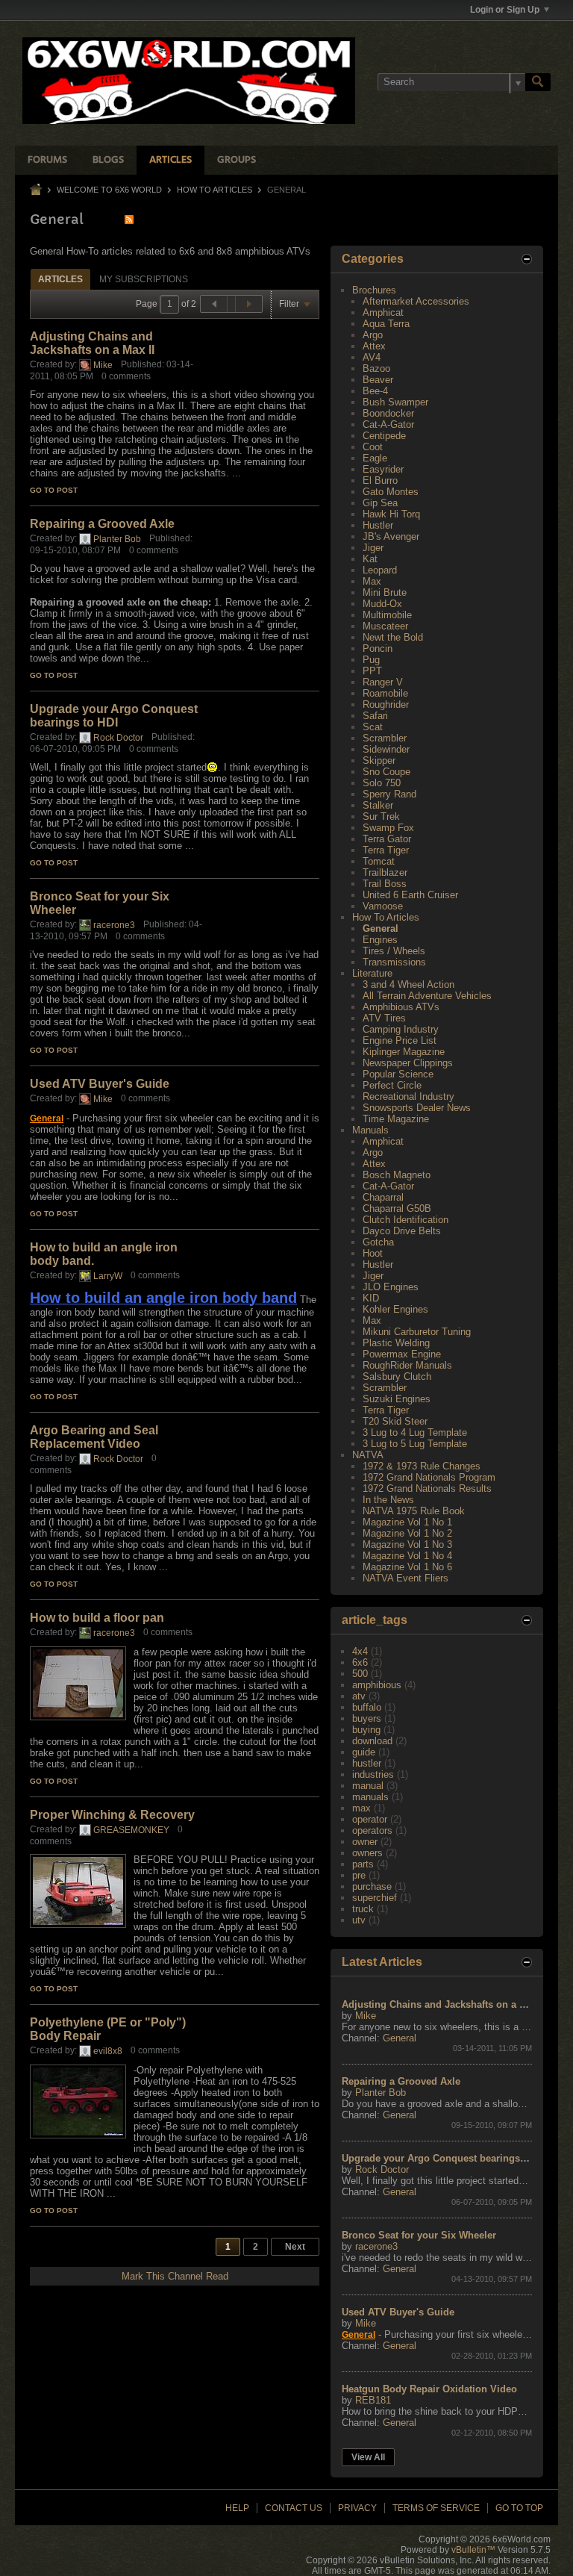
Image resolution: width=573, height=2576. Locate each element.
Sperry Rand (389, 794)
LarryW (108, 1276)
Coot (373, 447)
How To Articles (215, 190)
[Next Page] (248, 304)
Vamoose (383, 906)
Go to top (519, 2508)
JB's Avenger (391, 536)
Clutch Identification (406, 1220)
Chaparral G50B (397, 1208)
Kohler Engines (395, 1309)
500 (360, 1674)
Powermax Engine (402, 1354)
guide (364, 1752)
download (372, 1741)
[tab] (60, 279)
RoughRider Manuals (407, 1365)
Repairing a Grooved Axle (102, 524)
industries (373, 1774)
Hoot (373, 1253)
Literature (372, 973)
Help (237, 2508)
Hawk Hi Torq (391, 514)
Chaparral (383, 1197)
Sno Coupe (386, 772)
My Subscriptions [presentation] (144, 279)
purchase (372, 1886)
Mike (103, 365)
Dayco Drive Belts (402, 1231)
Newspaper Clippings (408, 1063)
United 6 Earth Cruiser (410, 895)
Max (372, 581)
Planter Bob (117, 539)
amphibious (377, 1685)
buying (366, 1730)
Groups (237, 160)
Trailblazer (385, 872)
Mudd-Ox (382, 604)
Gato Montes (391, 492)
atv (359, 1696)
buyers (367, 1718)
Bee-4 (375, 391)
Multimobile (387, 615)
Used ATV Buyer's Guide (100, 1084)
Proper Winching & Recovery (112, 1815)
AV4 (372, 357)
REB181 (373, 2400)
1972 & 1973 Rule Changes (422, 1466)
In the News (388, 1500)
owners (367, 1853)
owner (365, 1842)
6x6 (360, 1662)
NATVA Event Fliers (406, 1578)
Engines (380, 940)
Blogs (108, 160)
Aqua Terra (386, 324)
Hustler (378, 525)
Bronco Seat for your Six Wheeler (419, 2235)
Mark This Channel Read (175, 2276)
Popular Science (398, 1074)
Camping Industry (401, 1029)
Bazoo (376, 368)
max (361, 1808)
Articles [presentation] (60, 279)
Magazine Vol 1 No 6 (407, 1567)
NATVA (368, 1455)
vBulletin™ (473, 2550)
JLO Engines (391, 1287)
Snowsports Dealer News (417, 1108)
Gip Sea (380, 503)
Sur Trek (381, 816)
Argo (373, 335)
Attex (374, 346)
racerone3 (114, 925)
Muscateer (385, 626)
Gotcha (378, 1242)
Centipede (384, 436)
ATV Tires (384, 1018)
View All (368, 2457)
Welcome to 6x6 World (109, 190)
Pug (371, 660)
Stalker (378, 805)
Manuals (370, 1130)
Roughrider (386, 704)
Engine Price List (400, 1040)
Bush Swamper (395, 402)
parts (363, 1864)
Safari (375, 716)
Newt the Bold (393, 637)
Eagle (375, 458)
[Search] (538, 82)
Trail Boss (385, 884)
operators (372, 1830)
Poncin (378, 648)
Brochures (374, 290)
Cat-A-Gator (388, 424)
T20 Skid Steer (395, 1421)
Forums (47, 160)
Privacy (357, 2508)
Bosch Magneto (397, 1175)
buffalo (367, 1707)
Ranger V (383, 682)
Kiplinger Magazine (404, 1052)
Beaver (378, 380)
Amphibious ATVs (401, 1007)
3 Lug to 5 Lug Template (415, 1444)
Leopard (380, 570)
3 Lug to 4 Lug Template (415, 1432)
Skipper (379, 760)
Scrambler (385, 738)
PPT (372, 671)
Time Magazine (396, 1119)
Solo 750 (382, 783)
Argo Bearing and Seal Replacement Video (94, 1437)
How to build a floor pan (97, 1618)
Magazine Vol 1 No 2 (407, 1533)
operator (370, 1819)
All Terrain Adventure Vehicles (427, 996)
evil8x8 (108, 2051)
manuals (370, 1797)
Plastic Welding (396, 1343)
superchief (375, 1898)
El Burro (380, 480)
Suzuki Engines (397, 1399)
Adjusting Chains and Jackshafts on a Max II (92, 343)
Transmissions (394, 962)
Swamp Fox (388, 828)
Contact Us (294, 2508)
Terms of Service (436, 2508)
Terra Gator (387, 839)
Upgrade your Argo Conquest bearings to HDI (114, 716)
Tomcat (379, 861)
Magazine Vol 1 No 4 (407, 1556)
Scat (373, 727)
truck (363, 1909)
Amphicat (383, 312)
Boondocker (388, 413)
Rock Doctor (118, 738)
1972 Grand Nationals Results (427, 1488)
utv (359, 1920)
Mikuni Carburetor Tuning (417, 1332)
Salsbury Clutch (397, 1376)
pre (359, 1875)
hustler (367, 1763)
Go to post (54, 490)
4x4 (360, 1651)
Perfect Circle (392, 1085)
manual (368, 1786)
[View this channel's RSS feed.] (129, 219)
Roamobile (385, 693)
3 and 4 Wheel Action (408, 984)
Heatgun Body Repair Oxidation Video (429, 2389)
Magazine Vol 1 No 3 (407, 1544)
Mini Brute (385, 592)
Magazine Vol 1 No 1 (407, 1522)
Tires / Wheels (394, 951)
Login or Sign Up (505, 10)
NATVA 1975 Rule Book (414, 1511)
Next (295, 2247)
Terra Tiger (386, 850)
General (381, 928)
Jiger (373, 548)
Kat (370, 559)
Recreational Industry (408, 1096)
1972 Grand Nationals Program (429, 1477)
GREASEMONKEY (131, 1830)
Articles (170, 160)
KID (371, 1298)
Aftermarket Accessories (416, 301)
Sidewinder (386, 749)
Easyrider (383, 469)
